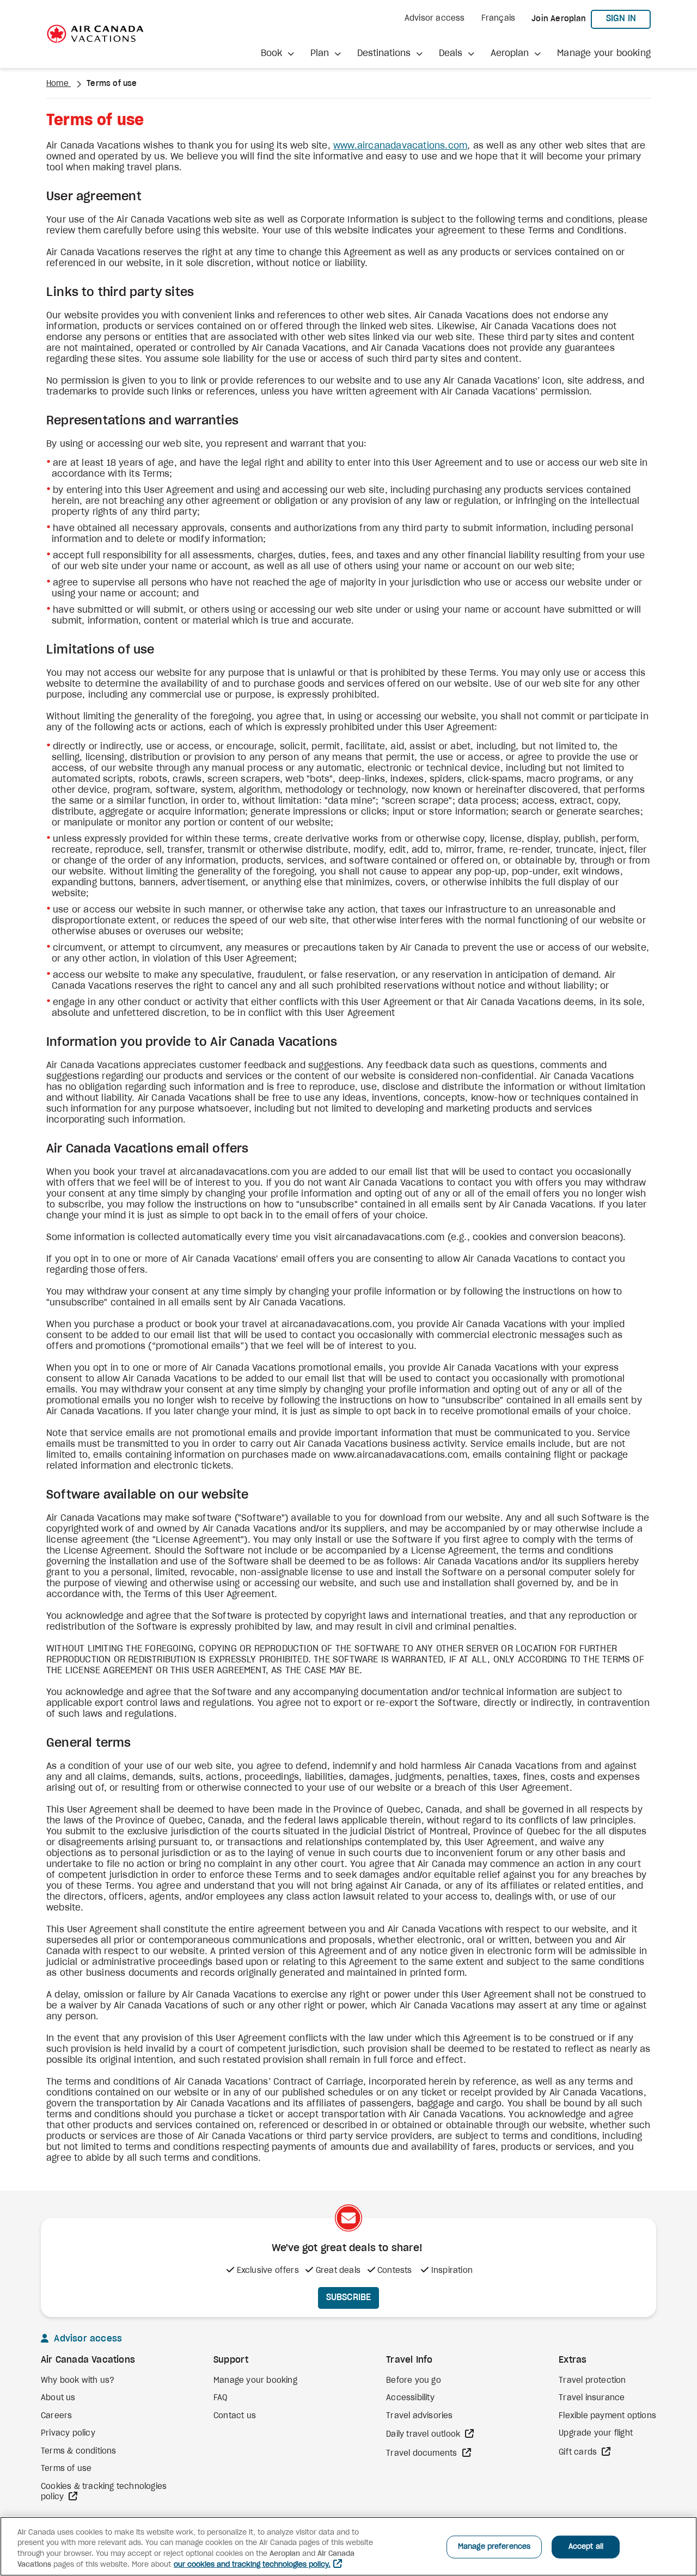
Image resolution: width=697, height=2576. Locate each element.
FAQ (221, 2398)
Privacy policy (68, 2433)
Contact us (235, 2416)
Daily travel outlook (424, 2435)
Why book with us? (78, 2381)
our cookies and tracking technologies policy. (252, 2565)
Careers (56, 2416)
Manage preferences (494, 2547)
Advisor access (435, 19)
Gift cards (579, 2452)
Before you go (414, 2381)
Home (59, 84)
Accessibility (410, 2398)
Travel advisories (419, 2416)
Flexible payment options (607, 2416)
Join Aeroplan (559, 19)
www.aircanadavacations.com (400, 146)
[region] (348, 2546)
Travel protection (592, 2381)
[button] (277, 53)
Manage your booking (604, 53)
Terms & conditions (79, 2451)
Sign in (628, 18)
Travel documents (423, 2454)
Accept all (586, 2547)
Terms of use (66, 2469)
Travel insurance (592, 2398)
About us (58, 2398)
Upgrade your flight (596, 2433)
